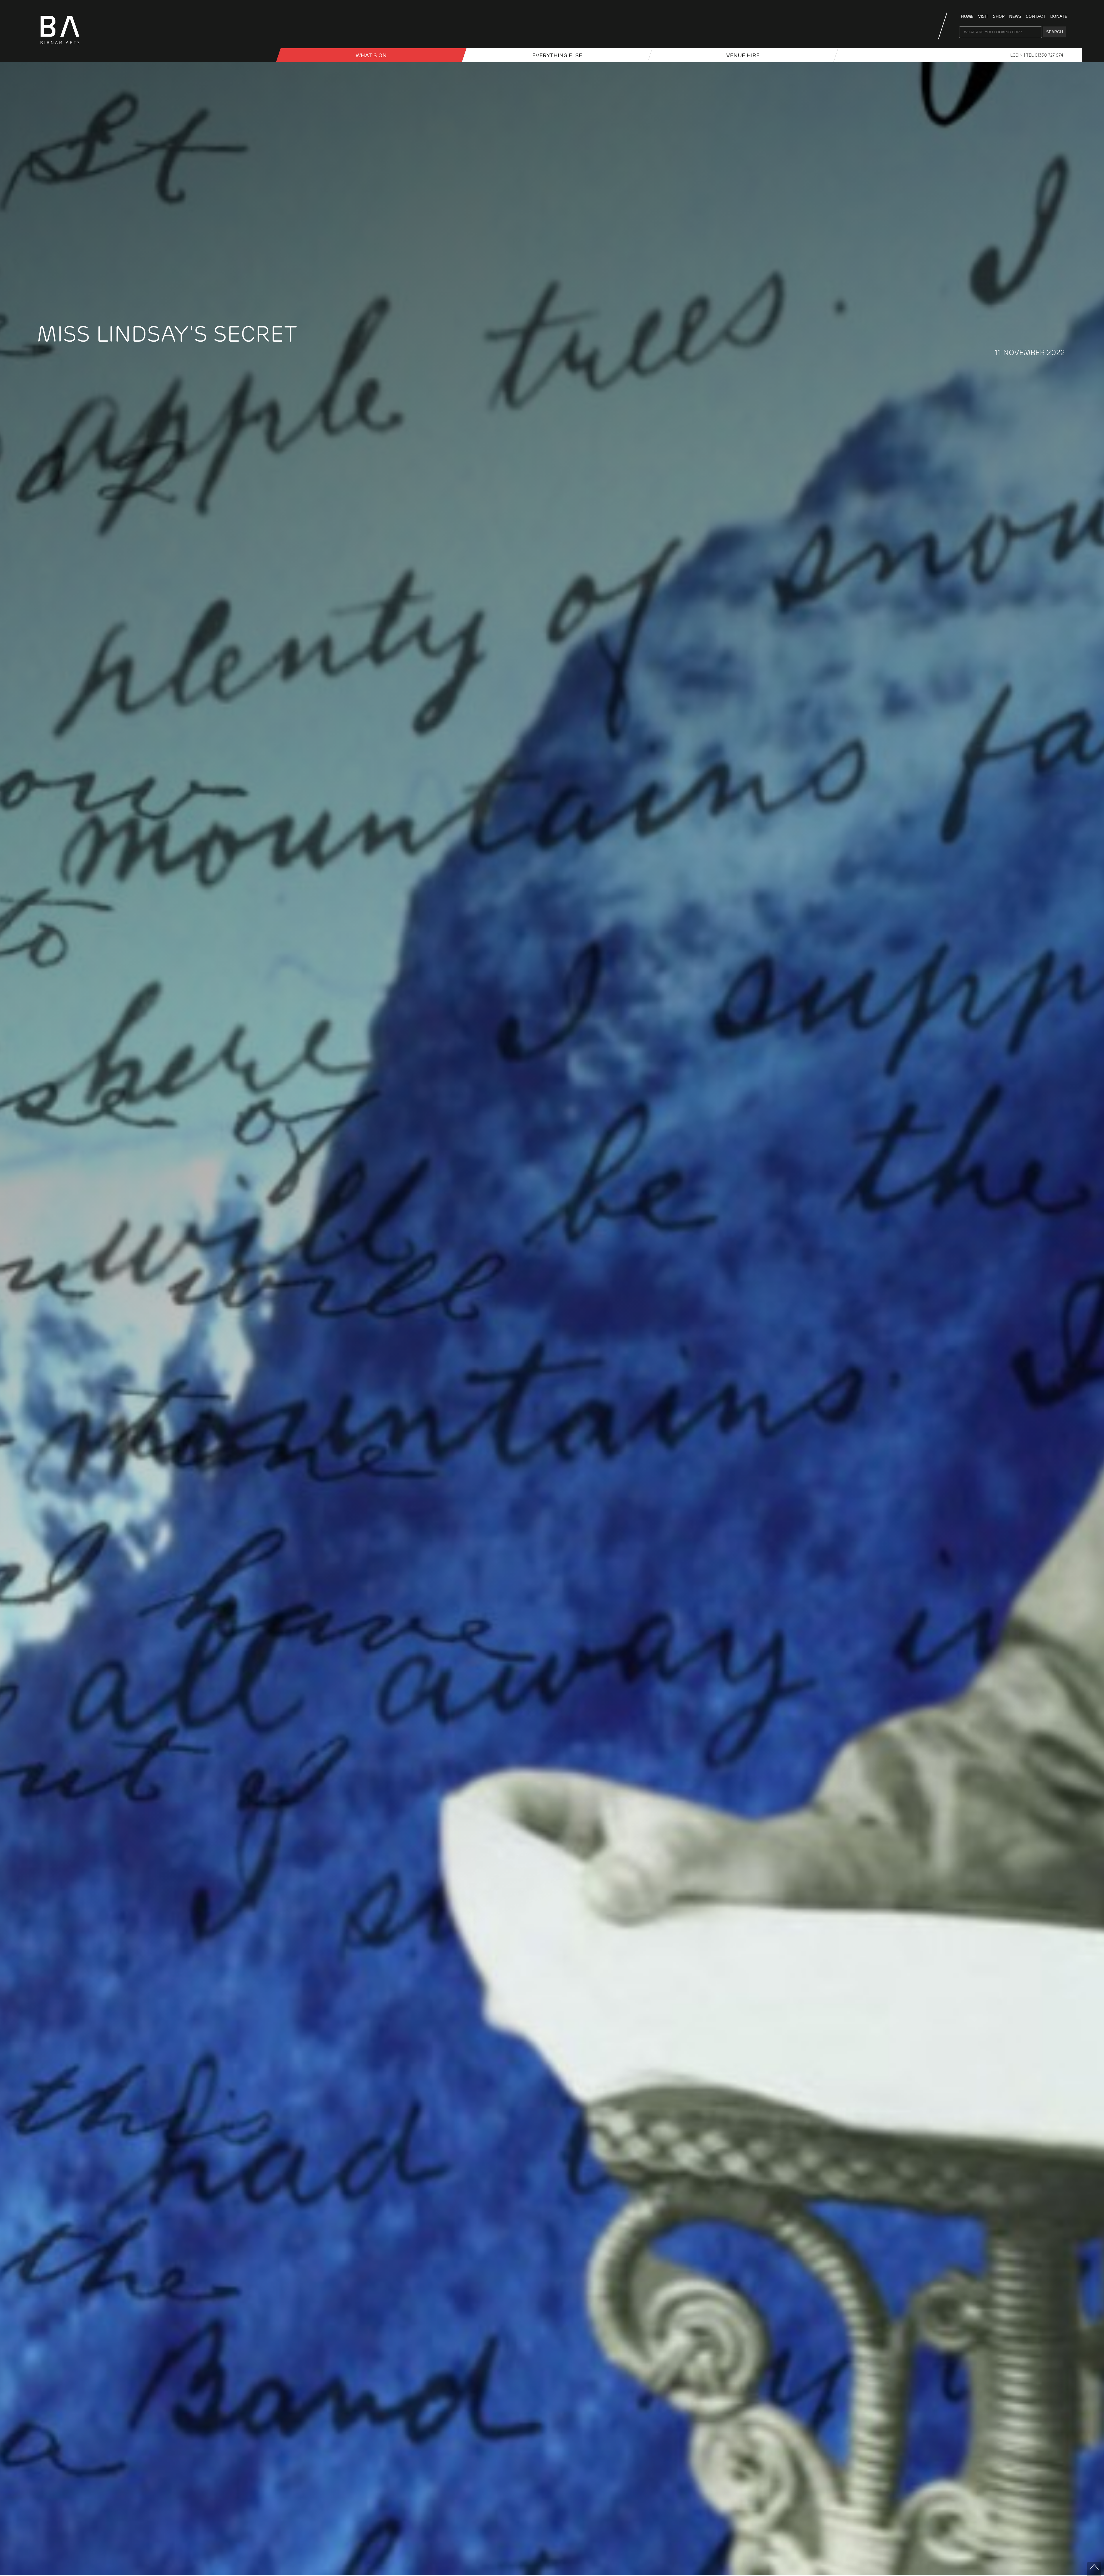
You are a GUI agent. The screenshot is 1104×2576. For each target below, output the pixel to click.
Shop (999, 16)
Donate (1059, 16)
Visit (983, 16)
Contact (1036, 16)
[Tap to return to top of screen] (1094, 2569)
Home (967, 16)
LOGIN (1017, 55)
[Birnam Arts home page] (60, 46)
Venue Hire (743, 55)
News (1015, 16)
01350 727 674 (1049, 55)
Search (1055, 32)
